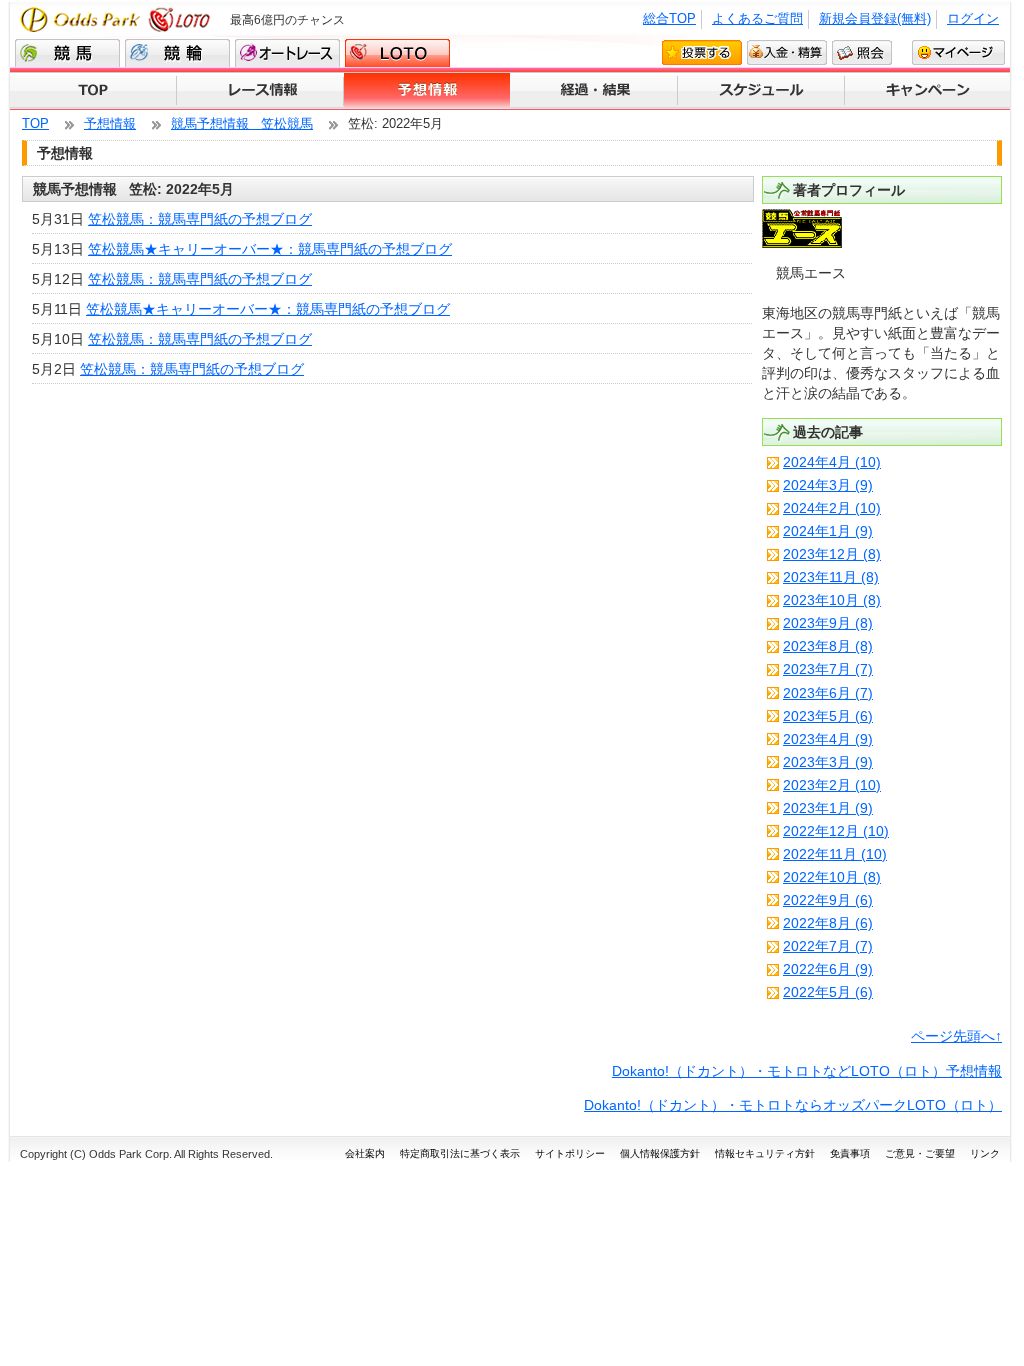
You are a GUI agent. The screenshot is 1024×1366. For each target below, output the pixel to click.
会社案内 (365, 1153)
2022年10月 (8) (832, 877)
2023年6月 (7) (828, 693)
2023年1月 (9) (828, 808)
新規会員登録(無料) (875, 18)
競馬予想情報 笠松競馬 (242, 123)
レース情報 (260, 91)
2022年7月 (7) (828, 946)
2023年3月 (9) (828, 762)
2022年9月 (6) (828, 900)
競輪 (177, 53)
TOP (93, 91)
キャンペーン (927, 91)
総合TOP (669, 18)
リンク (985, 1153)
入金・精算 (787, 52)
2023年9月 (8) (828, 623)
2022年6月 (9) (828, 969)
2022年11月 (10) (835, 854)
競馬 (67, 53)
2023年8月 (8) (828, 646)
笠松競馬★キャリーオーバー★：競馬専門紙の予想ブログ (270, 249)
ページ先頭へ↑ (956, 1036)
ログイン (973, 18)
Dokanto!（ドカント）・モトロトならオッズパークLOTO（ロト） (793, 1105)
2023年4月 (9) (828, 739)
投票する (702, 52)
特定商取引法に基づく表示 (460, 1153)
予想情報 (427, 91)
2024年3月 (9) (828, 485)
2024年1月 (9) (828, 531)
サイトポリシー (570, 1153)
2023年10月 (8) (832, 600)
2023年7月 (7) (828, 669)
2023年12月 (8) (832, 554)
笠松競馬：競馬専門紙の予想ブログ (200, 219)
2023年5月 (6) (828, 716)
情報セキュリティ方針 (765, 1153)
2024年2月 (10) (832, 508)
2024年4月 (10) (832, 462)
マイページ (958, 52)
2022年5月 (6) (828, 992)
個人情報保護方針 (660, 1153)
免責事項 (850, 1153)
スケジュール (761, 91)
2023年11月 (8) (831, 577)
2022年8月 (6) (828, 923)
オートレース (287, 53)
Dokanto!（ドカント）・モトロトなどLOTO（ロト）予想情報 (807, 1071)
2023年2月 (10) (832, 785)
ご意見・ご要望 (920, 1153)
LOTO (397, 53)
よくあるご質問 (757, 18)
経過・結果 (594, 91)
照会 (862, 52)
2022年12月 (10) (836, 831)
